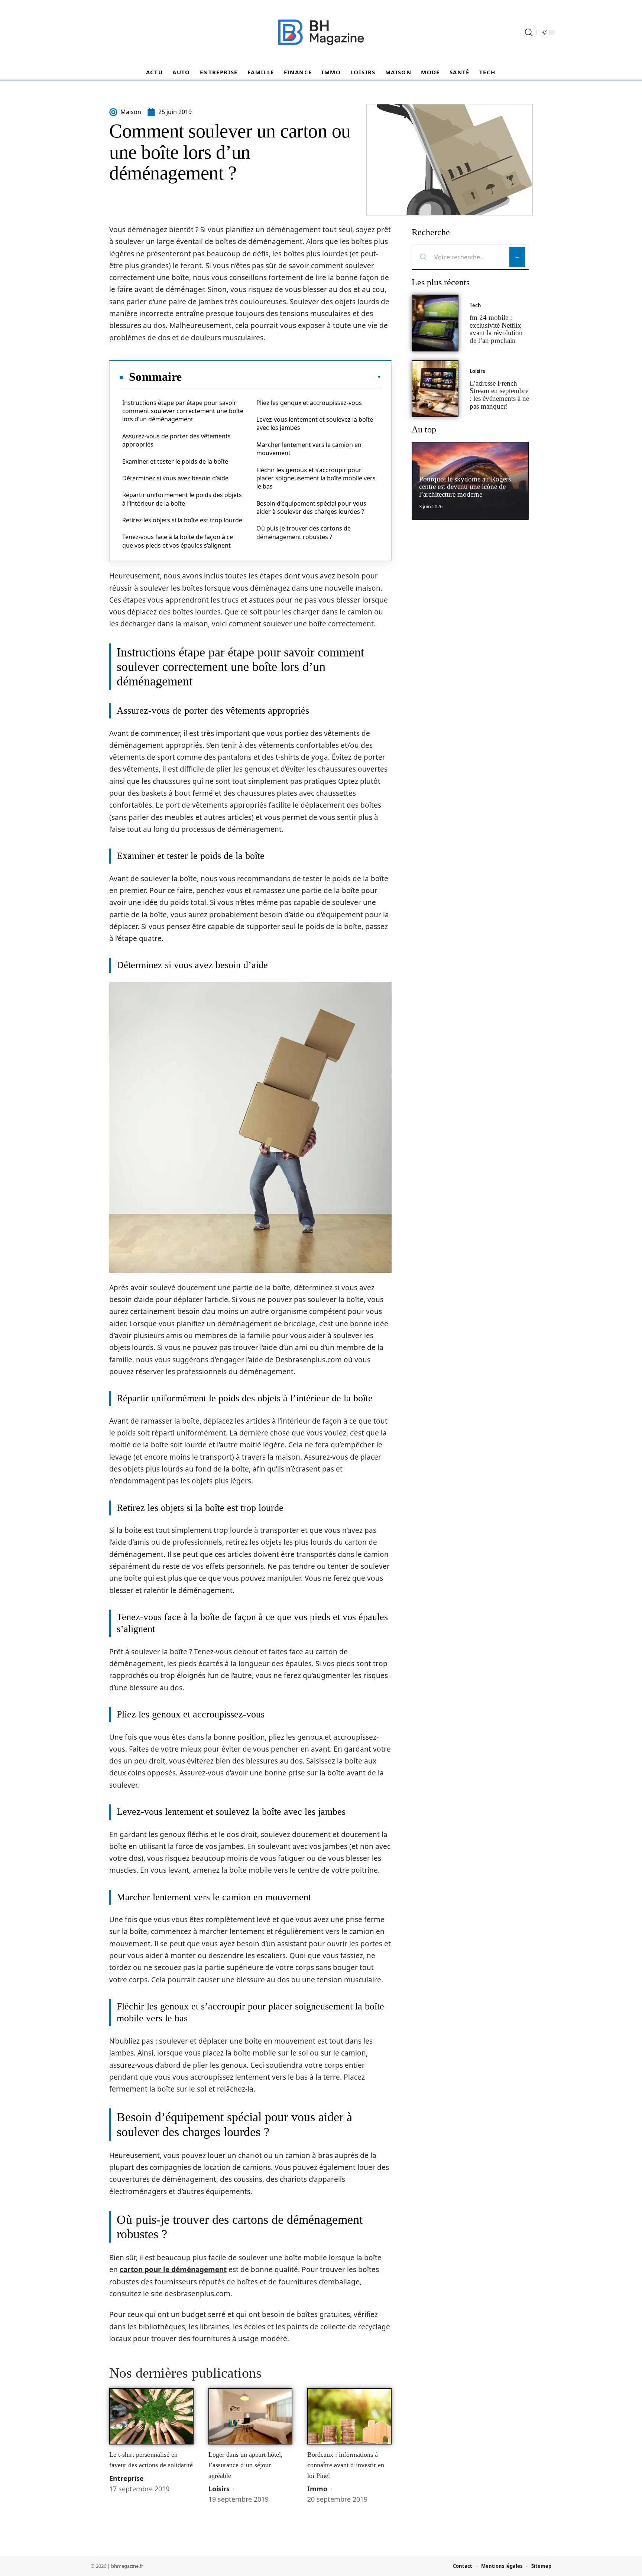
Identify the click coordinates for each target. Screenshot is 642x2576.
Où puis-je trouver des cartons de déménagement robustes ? (304, 532)
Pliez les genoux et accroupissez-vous (309, 403)
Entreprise (127, 2478)
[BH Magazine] (321, 32)
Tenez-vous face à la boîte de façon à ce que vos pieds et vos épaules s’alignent (178, 541)
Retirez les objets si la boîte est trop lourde (182, 520)
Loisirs (219, 2489)
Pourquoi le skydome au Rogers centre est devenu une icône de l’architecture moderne (465, 487)
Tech (475, 305)
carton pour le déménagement (173, 2270)
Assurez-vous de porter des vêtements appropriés (176, 440)
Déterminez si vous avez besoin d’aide (175, 478)
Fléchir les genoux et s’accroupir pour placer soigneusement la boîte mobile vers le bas (316, 478)
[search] (529, 32)
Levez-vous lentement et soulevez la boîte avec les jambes (315, 424)
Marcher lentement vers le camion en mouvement (309, 449)
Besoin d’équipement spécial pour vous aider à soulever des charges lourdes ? (311, 507)
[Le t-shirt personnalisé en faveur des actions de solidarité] (151, 2416)
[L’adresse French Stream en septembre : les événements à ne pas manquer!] (435, 389)
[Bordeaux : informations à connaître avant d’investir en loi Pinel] (349, 2416)
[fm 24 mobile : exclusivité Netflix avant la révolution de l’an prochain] (435, 323)
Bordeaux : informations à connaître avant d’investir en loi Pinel (346, 2465)
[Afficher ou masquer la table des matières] (282, 377)
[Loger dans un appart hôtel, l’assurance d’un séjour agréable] (251, 2416)
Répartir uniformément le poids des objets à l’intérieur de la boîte (182, 499)
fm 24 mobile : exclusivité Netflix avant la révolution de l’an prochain (496, 329)
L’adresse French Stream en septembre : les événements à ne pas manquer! (499, 395)
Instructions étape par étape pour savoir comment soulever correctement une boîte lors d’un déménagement (183, 411)
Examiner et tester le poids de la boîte (175, 461)
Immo (317, 2489)
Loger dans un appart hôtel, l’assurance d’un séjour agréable (246, 2465)
